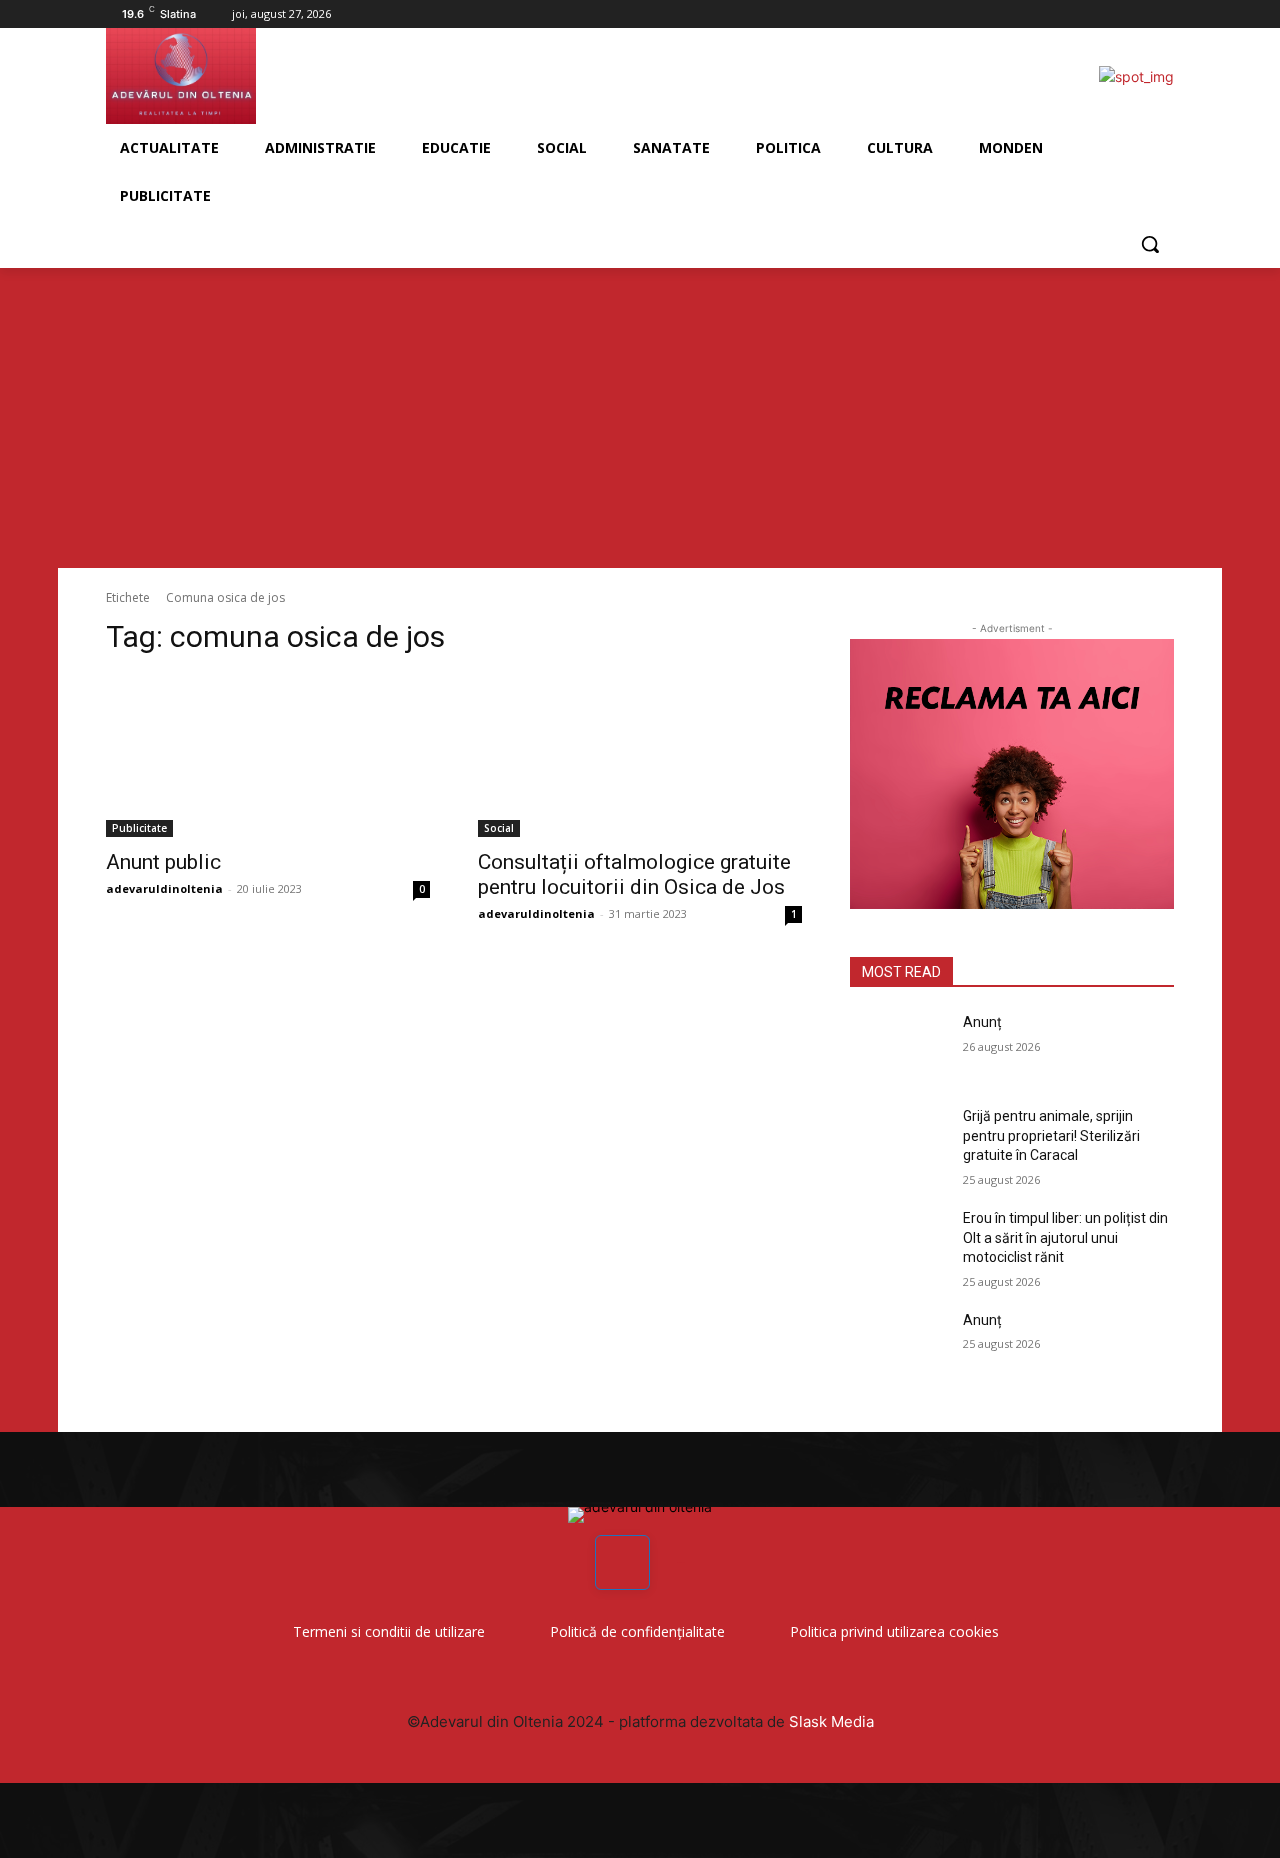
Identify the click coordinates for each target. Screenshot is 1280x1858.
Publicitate (139, 828)
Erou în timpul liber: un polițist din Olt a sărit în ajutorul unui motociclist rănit (1065, 1237)
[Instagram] (1107, 14)
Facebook (681, 1562)
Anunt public (163, 862)
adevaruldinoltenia (164, 888)
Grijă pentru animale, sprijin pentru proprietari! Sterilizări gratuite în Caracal (1051, 1135)
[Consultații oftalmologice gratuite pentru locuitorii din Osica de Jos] (640, 756)
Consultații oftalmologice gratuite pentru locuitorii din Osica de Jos (634, 874)
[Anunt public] (268, 756)
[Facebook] (1079, 14)
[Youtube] (1162, 14)
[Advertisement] (640, 418)
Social (499, 828)
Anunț (982, 1022)
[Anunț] (898, 1047)
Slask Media (831, 1721)
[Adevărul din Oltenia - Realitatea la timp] (266, 76)
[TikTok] (1134, 14)
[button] (1150, 244)
